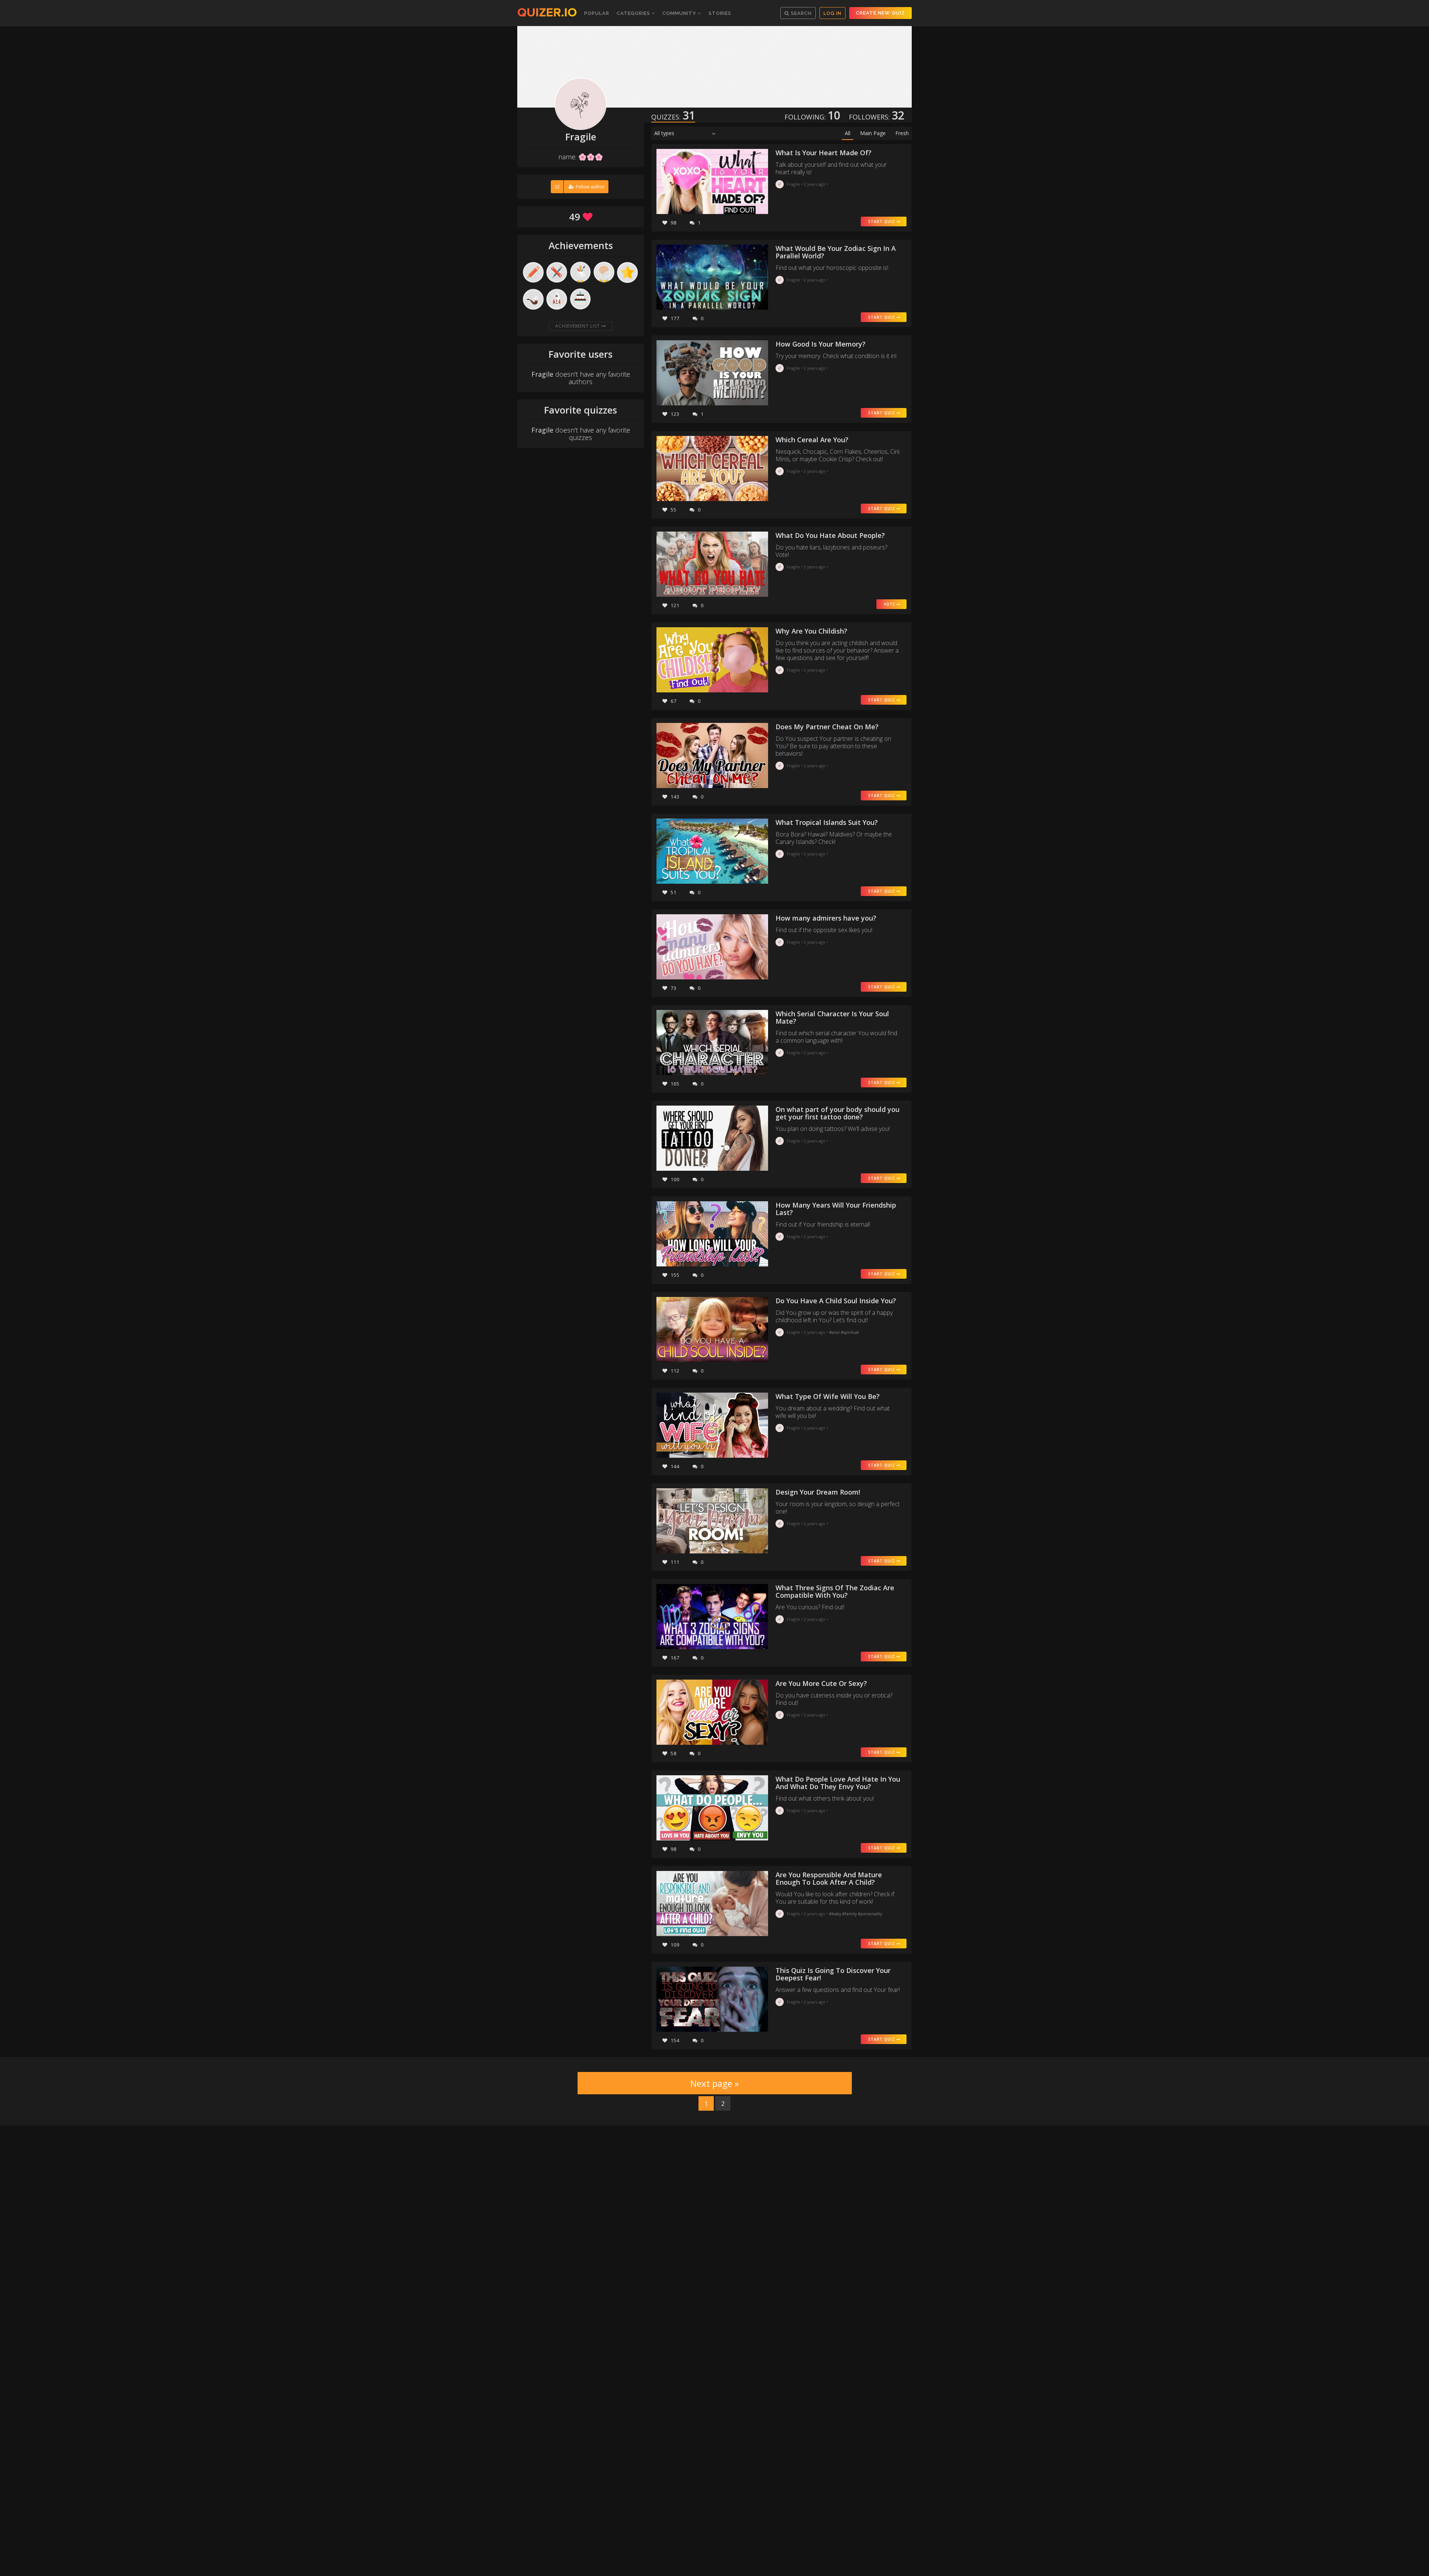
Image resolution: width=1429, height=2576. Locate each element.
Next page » (714, 2083)
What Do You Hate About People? (830, 535)
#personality (870, 1914)
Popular (597, 13)
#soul (835, 1332)
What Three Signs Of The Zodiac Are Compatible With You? (835, 1591)
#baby (836, 1914)
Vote (890, 604)
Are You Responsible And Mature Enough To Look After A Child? (829, 1878)
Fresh (902, 133)
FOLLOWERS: (877, 117)
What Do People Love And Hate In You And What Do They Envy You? (838, 1783)
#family (850, 1914)
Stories (720, 13)
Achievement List (578, 326)
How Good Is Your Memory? (821, 344)
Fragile (793, 184)
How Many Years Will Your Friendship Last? (836, 1209)
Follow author (580, 187)
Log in (832, 13)
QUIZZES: (673, 117)
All (848, 133)
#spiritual (850, 1332)
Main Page (873, 133)
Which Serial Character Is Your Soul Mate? (832, 1017)
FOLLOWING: (812, 117)
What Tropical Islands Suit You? (827, 822)
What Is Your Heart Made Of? (824, 153)
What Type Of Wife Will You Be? (828, 1396)
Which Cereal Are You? (812, 440)
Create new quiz (880, 13)
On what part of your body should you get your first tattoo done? (837, 1113)
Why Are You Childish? (811, 631)
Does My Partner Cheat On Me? (827, 727)
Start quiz (882, 221)
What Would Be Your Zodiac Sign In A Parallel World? (836, 252)
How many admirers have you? (826, 918)
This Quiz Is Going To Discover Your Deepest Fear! (833, 1974)
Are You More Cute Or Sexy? (821, 1683)
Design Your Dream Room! (818, 1492)
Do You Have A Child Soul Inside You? (836, 1301)
